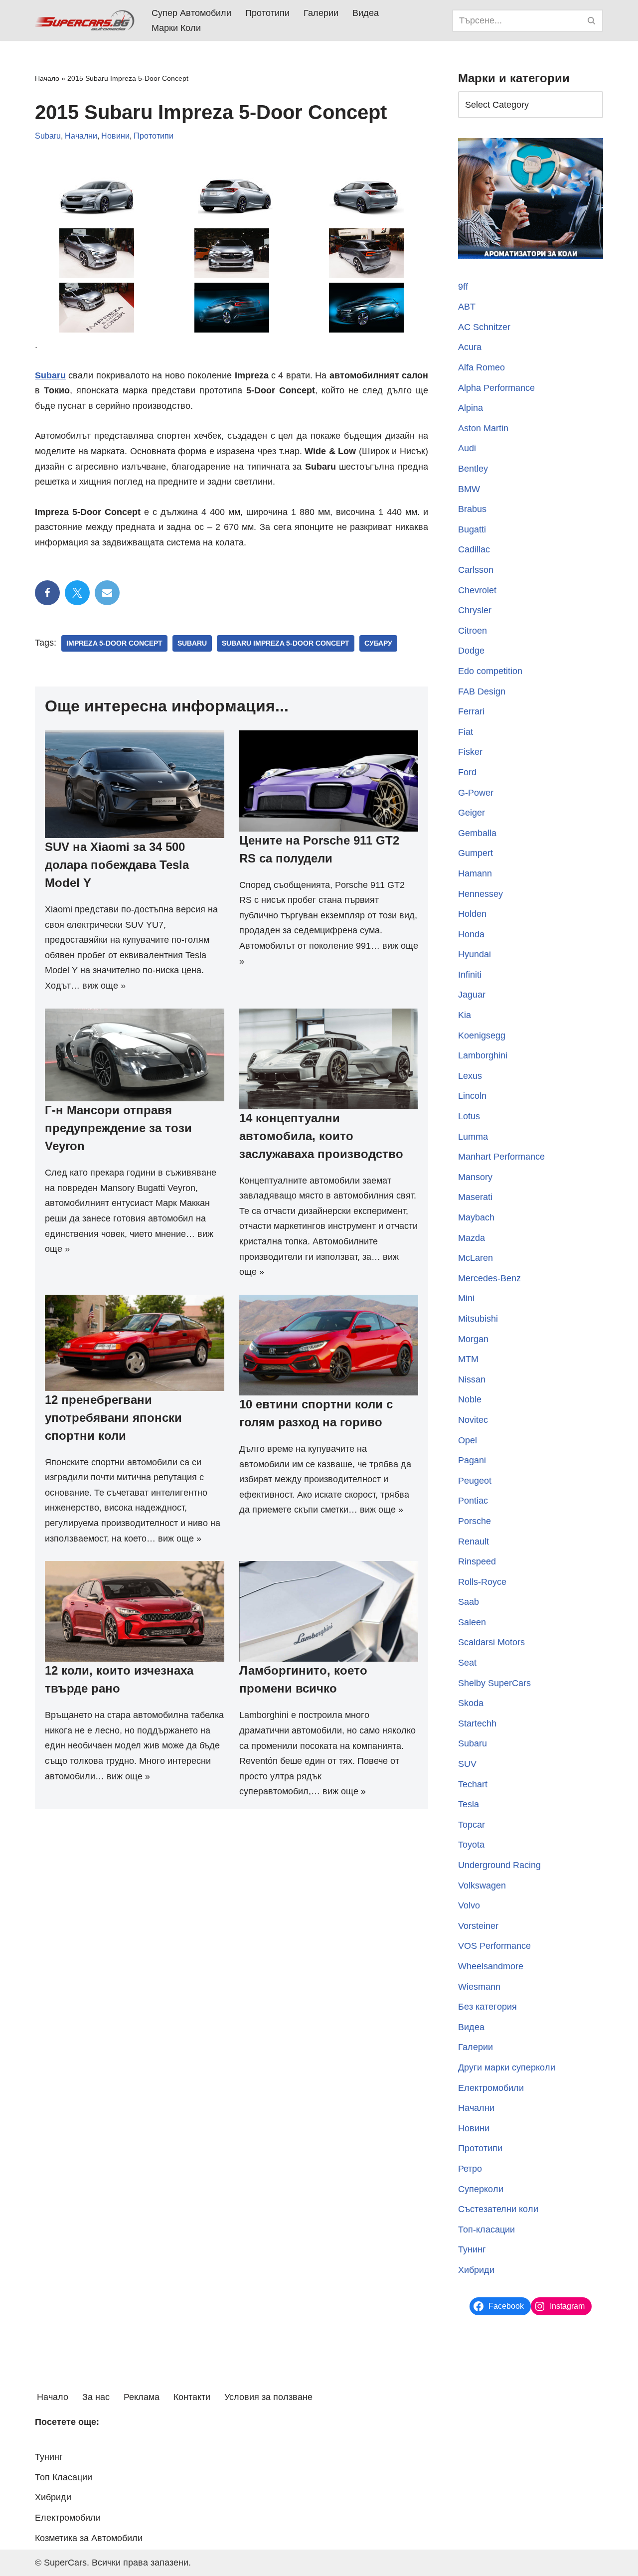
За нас (96, 2397)
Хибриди (476, 2270)
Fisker (470, 752)
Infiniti (470, 975)
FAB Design (482, 691)
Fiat (466, 732)
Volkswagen (482, 1886)
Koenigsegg (482, 1035)
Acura (470, 347)
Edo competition (490, 671)
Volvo (469, 1905)
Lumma (473, 1137)
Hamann (475, 873)
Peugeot (475, 1481)
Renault (474, 1542)
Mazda (472, 1238)
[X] (77, 593)
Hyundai (475, 954)
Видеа (366, 13)
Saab (469, 1602)
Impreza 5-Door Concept (114, 643)
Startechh (477, 1723)
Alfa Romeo (481, 367)
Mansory (475, 1177)
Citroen (473, 631)
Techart (473, 1784)
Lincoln (472, 1096)
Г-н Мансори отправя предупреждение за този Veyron (118, 1128)
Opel (468, 1440)
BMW (469, 489)
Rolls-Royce (482, 1582)
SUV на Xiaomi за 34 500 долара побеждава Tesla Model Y (117, 865)
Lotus (469, 1116)
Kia (465, 1015)
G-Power (476, 793)
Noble (470, 1399)
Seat (467, 1663)
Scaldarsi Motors (491, 1642)
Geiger (472, 813)
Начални (81, 136)
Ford (467, 772)
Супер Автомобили (191, 13)
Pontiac (473, 1501)
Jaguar (472, 995)
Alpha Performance (496, 388)
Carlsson (476, 570)
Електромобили (491, 2088)
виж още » (104, 986)
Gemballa (477, 833)
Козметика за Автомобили (89, 2538)
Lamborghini (483, 1055)
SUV (467, 1764)
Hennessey (480, 894)
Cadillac (474, 549)
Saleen (472, 1622)
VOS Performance (494, 1946)
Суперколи (481, 2189)
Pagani (472, 1460)
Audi (467, 448)
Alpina (471, 408)
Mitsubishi (478, 1319)
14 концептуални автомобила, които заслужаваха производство (321, 1136)
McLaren (476, 1258)
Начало (47, 78)
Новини (115, 136)
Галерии (321, 13)
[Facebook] (47, 593)
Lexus (470, 1076)
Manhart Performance (501, 1157)
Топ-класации (486, 2230)
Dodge (471, 651)
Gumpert (476, 853)
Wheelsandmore (491, 1966)
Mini (466, 1298)
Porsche (475, 1521)
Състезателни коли (498, 2209)
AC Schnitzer (484, 327)
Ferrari (471, 711)
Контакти (192, 2397)
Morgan (473, 1339)
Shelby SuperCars (494, 1683)
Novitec (473, 1420)
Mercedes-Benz (489, 1278)
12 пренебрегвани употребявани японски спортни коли (113, 1418)
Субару (378, 643)
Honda (471, 934)
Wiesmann (479, 1987)
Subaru (48, 136)
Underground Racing (499, 1865)
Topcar (472, 1825)
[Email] (107, 593)
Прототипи (267, 13)
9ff (463, 287)
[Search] (592, 21)
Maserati (475, 1197)
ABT (467, 307)
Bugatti (472, 529)
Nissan (472, 1379)
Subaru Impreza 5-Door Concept (286, 643)
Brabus (472, 509)
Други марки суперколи (507, 2067)
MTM (468, 1359)
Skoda (471, 1703)
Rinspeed (477, 1561)
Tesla (469, 1804)
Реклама (142, 2397)
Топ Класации (64, 2477)
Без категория (487, 2007)
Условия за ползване (268, 2397)
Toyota (471, 1845)
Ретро (470, 2169)
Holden (472, 914)
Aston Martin (483, 428)
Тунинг (472, 2249)
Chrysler (475, 610)
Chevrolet (477, 590)
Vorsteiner (478, 1926)
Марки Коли (176, 28)
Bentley (473, 469)
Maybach (476, 1217)
